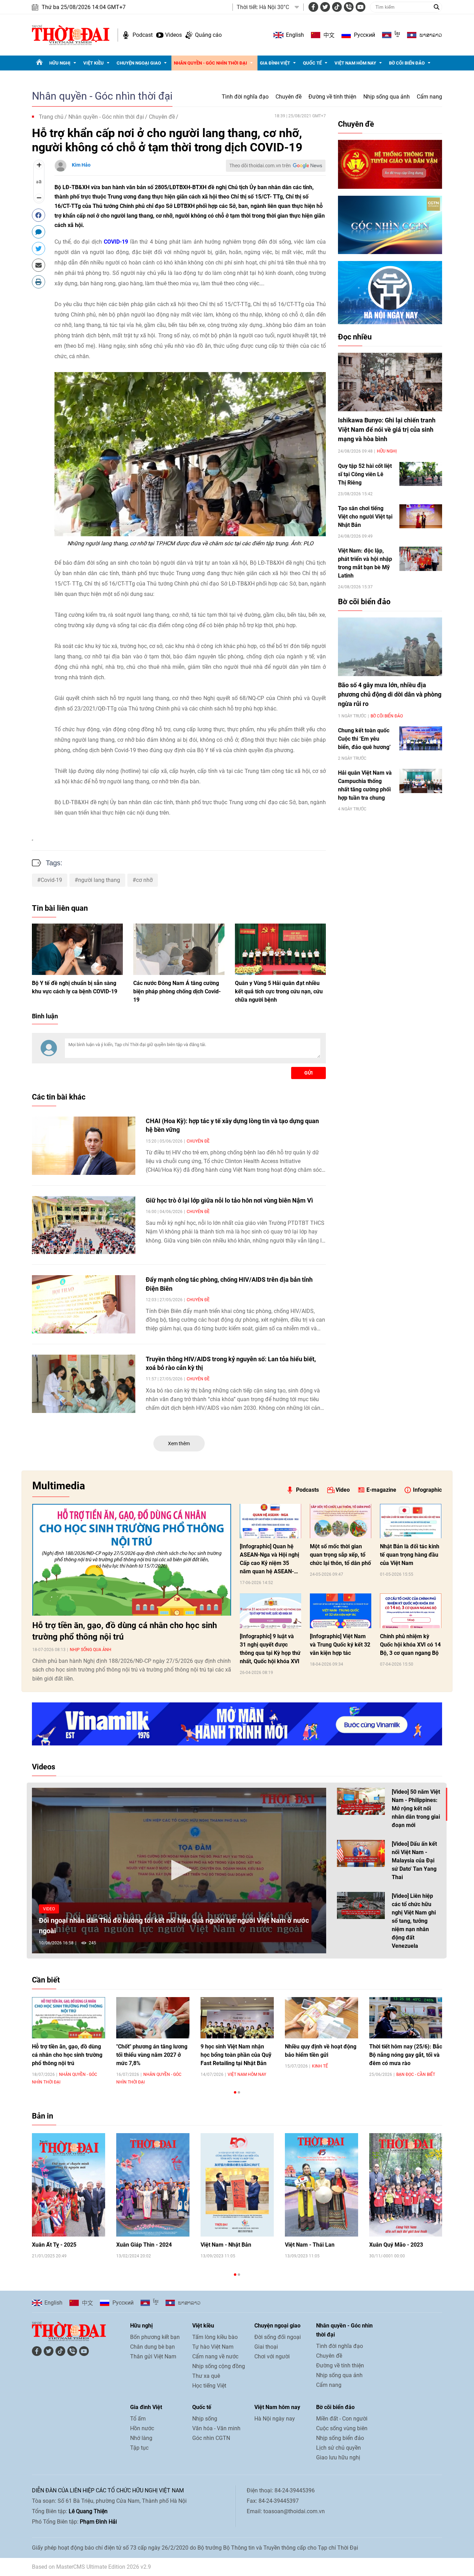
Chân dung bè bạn (153, 2347)
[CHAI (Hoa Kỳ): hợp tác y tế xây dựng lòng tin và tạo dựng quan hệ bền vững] (84, 1146)
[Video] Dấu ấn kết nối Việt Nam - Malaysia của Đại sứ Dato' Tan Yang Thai (414, 1861)
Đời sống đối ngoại (278, 2337)
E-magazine (381, 1490)
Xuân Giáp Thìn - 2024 (144, 2245)
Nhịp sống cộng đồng (219, 2366)
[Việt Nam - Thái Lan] (321, 2185)
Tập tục (139, 2448)
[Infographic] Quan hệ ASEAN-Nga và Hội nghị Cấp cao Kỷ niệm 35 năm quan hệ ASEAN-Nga (269, 1559)
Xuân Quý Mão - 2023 (396, 2245)
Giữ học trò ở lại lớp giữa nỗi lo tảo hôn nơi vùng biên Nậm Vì (229, 1200)
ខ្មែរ (397, 35)
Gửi (308, 1073)
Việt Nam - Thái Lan (310, 2245)
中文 (329, 35)
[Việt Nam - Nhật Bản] (237, 2185)
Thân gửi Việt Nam (153, 2356)
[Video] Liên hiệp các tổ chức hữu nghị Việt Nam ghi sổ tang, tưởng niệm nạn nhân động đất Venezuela (414, 1921)
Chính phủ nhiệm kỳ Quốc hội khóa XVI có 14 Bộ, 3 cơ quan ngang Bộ (410, 1645)
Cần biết (46, 1980)
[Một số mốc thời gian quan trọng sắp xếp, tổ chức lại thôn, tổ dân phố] (341, 1521)
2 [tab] (239, 2092)
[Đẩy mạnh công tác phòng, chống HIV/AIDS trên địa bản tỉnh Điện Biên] (84, 1304)
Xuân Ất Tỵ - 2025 (54, 2245)
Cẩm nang (429, 97)
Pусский (365, 35)
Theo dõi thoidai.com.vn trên (260, 166)
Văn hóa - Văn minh (216, 2428)
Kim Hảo (81, 165)
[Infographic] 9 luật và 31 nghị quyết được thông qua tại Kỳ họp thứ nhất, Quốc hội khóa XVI (270, 1649)
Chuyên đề (289, 97)
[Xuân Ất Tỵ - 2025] (69, 2185)
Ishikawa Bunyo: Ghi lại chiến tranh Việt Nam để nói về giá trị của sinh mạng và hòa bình (387, 430)
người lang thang (99, 880)
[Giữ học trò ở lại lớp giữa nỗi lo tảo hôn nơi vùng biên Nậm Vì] (84, 1225)
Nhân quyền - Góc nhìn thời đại (210, 63)
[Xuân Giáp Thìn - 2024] (153, 2185)
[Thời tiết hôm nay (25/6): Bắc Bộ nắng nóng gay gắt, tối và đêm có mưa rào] (406, 2018)
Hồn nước (142, 2428)
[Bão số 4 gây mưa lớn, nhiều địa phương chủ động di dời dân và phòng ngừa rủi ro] (390, 647)
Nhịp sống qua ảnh (387, 97)
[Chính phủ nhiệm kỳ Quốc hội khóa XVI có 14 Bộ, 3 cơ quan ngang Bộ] (411, 1611)
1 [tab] (235, 2092)
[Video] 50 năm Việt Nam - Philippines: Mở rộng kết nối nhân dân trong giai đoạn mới (416, 1808)
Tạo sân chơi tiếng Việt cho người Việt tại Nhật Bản (365, 517)
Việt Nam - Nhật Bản (226, 2245)
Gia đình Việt (275, 63)
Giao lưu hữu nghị (338, 2457)
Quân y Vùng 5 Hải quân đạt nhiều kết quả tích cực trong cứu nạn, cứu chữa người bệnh (279, 991)
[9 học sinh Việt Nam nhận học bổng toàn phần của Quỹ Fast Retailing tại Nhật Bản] (237, 2018)
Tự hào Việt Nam (213, 2347)
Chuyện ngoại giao (139, 63)
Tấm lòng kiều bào (215, 2337)
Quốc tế (312, 63)
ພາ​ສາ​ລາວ (431, 35)
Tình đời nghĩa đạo (245, 97)
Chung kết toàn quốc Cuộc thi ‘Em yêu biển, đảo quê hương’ (364, 739)
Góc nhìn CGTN (211, 2438)
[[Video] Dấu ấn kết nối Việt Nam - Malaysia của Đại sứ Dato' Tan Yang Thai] (361, 1853)
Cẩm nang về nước (215, 2356)
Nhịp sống (205, 2419)
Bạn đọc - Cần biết (416, 2074)
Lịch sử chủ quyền (338, 2448)
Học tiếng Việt (209, 2386)
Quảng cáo (208, 35)
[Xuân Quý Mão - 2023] (406, 2185)
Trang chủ (51, 117)
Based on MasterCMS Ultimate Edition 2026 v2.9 (91, 2567)
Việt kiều (94, 63)
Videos (173, 35)
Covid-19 (51, 880)
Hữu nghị (60, 63)
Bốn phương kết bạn (155, 2337)
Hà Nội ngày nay (275, 2419)
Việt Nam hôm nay (355, 63)
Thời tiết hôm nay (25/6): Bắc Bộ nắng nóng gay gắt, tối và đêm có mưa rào (406, 2055)
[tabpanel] (69, 2041)
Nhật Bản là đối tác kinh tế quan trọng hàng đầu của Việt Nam (410, 1555)
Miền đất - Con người (342, 2419)
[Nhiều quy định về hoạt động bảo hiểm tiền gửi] (321, 2018)
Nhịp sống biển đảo (340, 2438)
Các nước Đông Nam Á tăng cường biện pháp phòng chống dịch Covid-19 (177, 991)
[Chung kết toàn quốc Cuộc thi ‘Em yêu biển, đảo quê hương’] (421, 738)
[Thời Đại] (71, 35)
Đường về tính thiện (332, 97)
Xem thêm (179, 1443)
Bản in (43, 2116)
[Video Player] (179, 1871)
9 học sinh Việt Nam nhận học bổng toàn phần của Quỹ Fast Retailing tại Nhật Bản (236, 2055)
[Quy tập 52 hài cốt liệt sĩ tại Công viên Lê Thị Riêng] (421, 474)
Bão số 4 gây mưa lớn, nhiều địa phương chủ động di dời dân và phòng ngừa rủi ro (390, 694)
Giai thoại (266, 2347)
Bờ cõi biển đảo (407, 63)
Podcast (143, 35)
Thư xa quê (206, 2376)
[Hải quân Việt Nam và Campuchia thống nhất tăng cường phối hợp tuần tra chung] (421, 781)
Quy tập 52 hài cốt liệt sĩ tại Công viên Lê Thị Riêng (365, 474)
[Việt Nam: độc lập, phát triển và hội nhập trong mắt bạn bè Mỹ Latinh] (421, 559)
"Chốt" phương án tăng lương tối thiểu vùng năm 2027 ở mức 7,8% (152, 2055)
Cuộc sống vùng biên (342, 2428)
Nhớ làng (141, 2438)
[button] (179, 1870)
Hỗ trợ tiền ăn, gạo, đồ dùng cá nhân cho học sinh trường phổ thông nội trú (125, 1631)
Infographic (427, 1490)
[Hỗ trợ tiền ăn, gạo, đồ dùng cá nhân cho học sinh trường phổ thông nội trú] (132, 1560)
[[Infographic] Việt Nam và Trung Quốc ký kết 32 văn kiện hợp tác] (341, 1611)
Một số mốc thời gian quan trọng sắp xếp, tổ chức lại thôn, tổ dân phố (340, 1555)
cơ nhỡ (144, 880)
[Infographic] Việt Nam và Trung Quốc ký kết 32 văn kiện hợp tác (340, 1645)
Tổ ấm (138, 2419)
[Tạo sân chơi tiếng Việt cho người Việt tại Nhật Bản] (421, 516)
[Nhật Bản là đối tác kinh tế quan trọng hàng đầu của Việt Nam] (411, 1521)
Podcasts (307, 1490)
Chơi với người (272, 2356)
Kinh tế (320, 2066)
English (295, 35)
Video (343, 1490)
